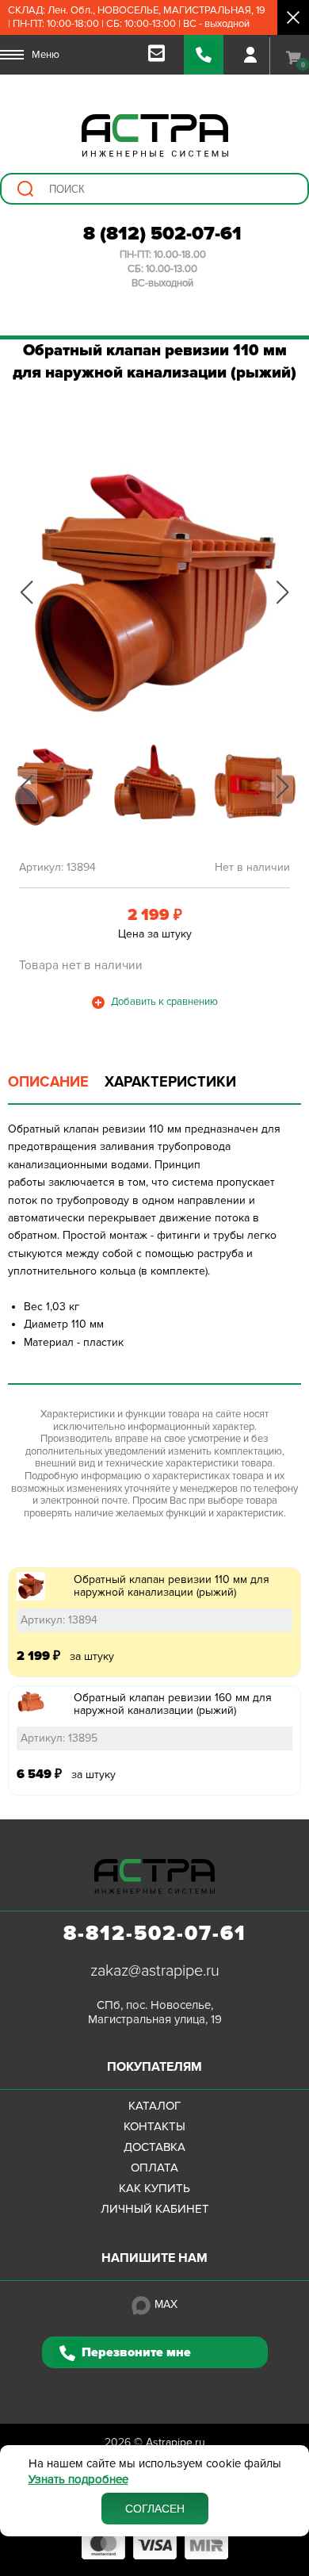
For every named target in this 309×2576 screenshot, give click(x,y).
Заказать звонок (204, 55)
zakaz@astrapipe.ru (155, 1971)
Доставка (154, 2147)
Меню (46, 55)
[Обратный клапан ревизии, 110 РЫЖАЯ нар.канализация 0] (154, 592)
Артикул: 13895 (59, 1738)
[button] (27, 592)
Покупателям (154, 2067)
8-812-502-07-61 (155, 1934)
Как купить (154, 2188)
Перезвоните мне (136, 2352)
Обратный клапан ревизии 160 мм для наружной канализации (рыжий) (173, 1704)
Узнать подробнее (78, 2480)
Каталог (154, 2106)
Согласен (155, 2509)
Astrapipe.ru (175, 2442)
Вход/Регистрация (250, 55)
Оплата (154, 2168)
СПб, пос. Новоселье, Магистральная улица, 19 (155, 2012)
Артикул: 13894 (59, 1620)
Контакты (154, 2126)
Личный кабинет (155, 2209)
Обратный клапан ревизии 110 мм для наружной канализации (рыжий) (172, 1586)
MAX (166, 2304)
